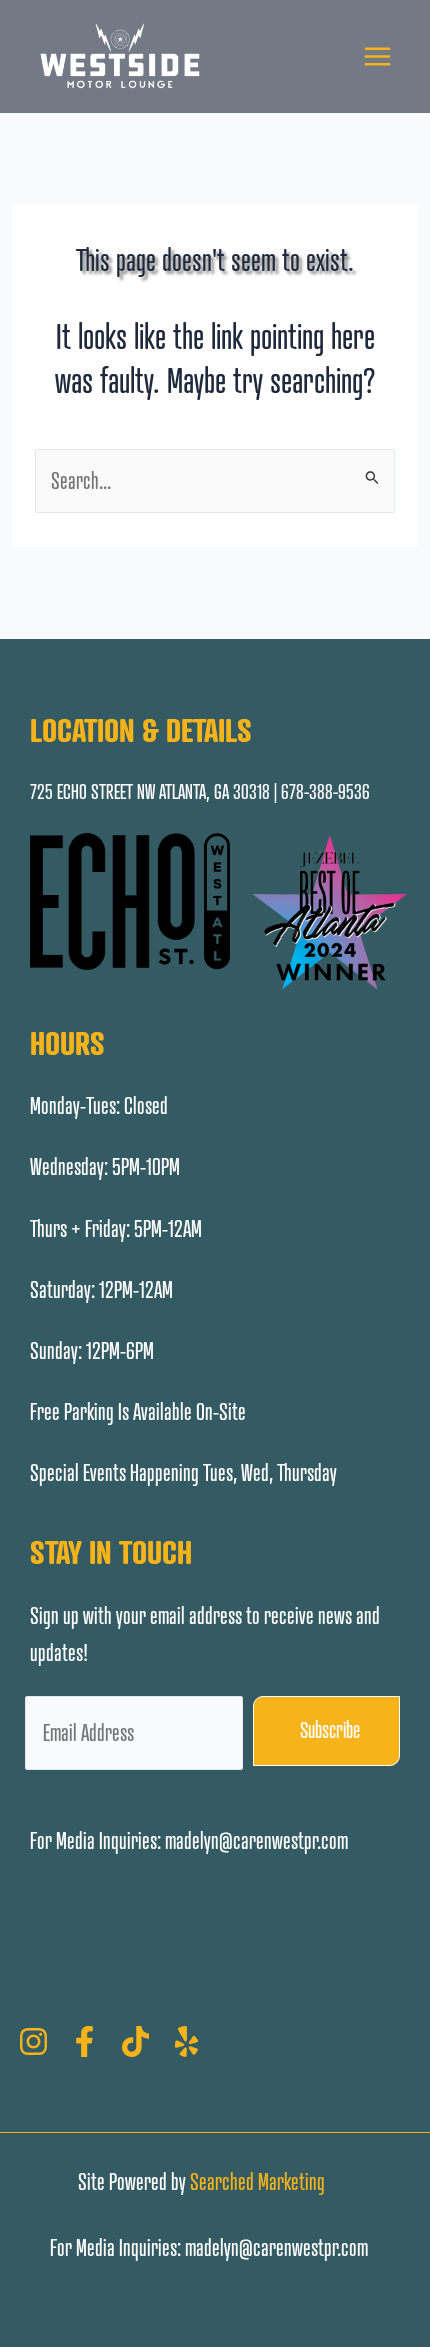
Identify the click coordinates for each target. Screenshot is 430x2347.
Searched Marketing (257, 2181)
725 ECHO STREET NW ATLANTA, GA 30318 (150, 792)
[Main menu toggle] (377, 56)
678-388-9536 (325, 792)
